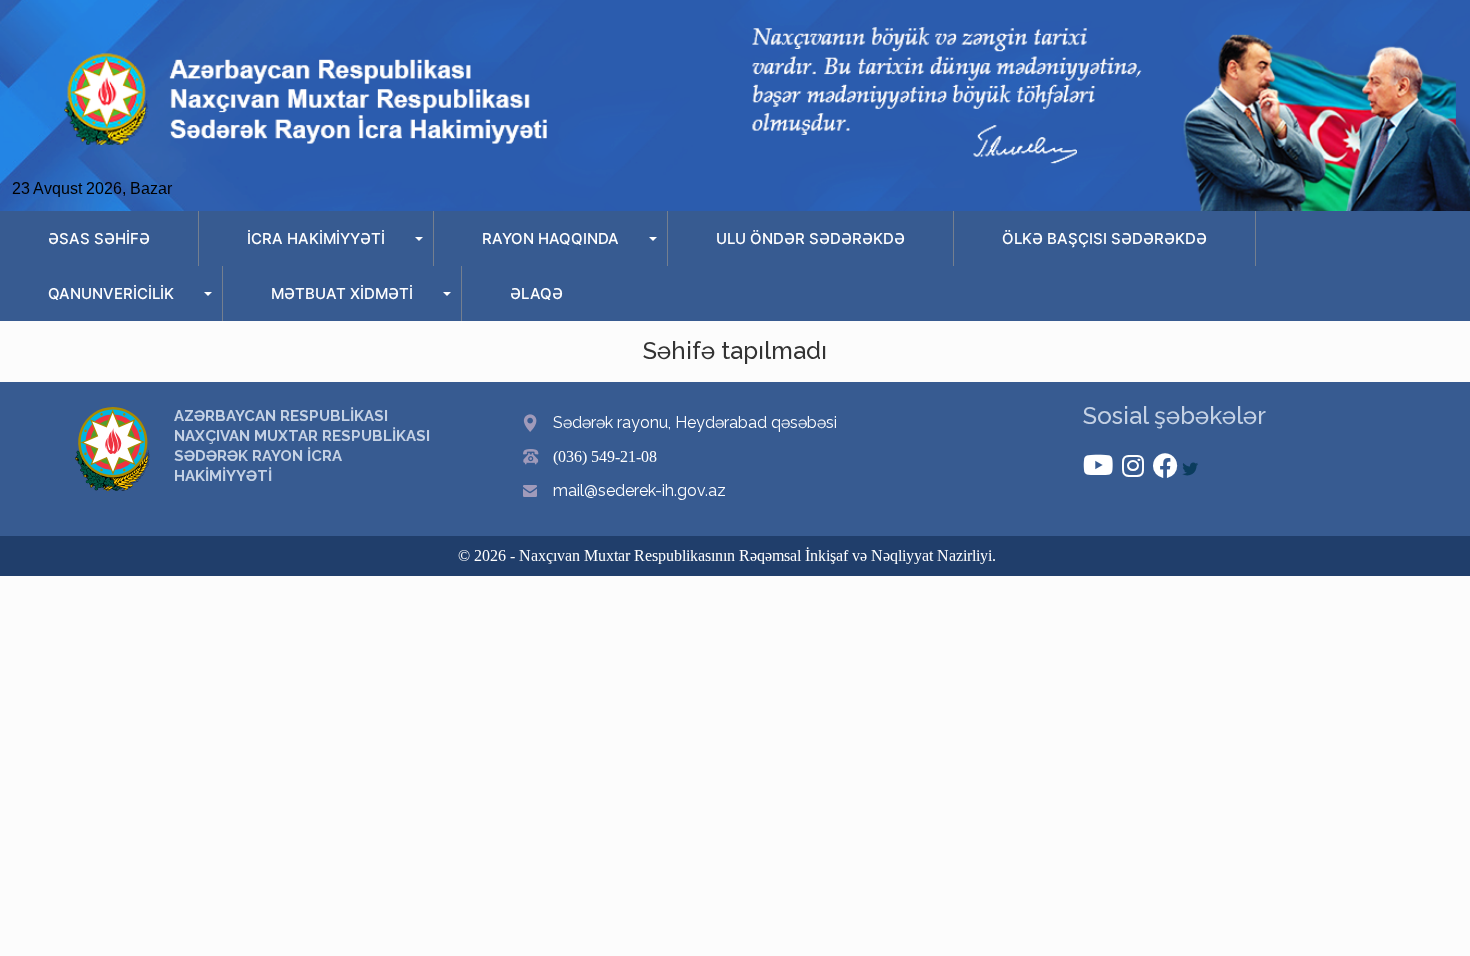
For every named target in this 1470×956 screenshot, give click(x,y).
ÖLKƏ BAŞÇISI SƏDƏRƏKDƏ (1104, 238)
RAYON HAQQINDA (550, 238)
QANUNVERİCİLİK (111, 293)
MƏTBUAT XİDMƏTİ (342, 293)
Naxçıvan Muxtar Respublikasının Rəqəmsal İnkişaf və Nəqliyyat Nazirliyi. (757, 555)
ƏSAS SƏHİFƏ (99, 238)
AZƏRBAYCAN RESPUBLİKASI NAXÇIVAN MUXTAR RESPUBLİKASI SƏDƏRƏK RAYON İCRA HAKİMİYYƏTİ (302, 446)
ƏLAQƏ (536, 293)
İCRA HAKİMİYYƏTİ (316, 238)
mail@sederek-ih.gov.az (639, 490)
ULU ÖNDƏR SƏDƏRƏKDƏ (810, 238)
